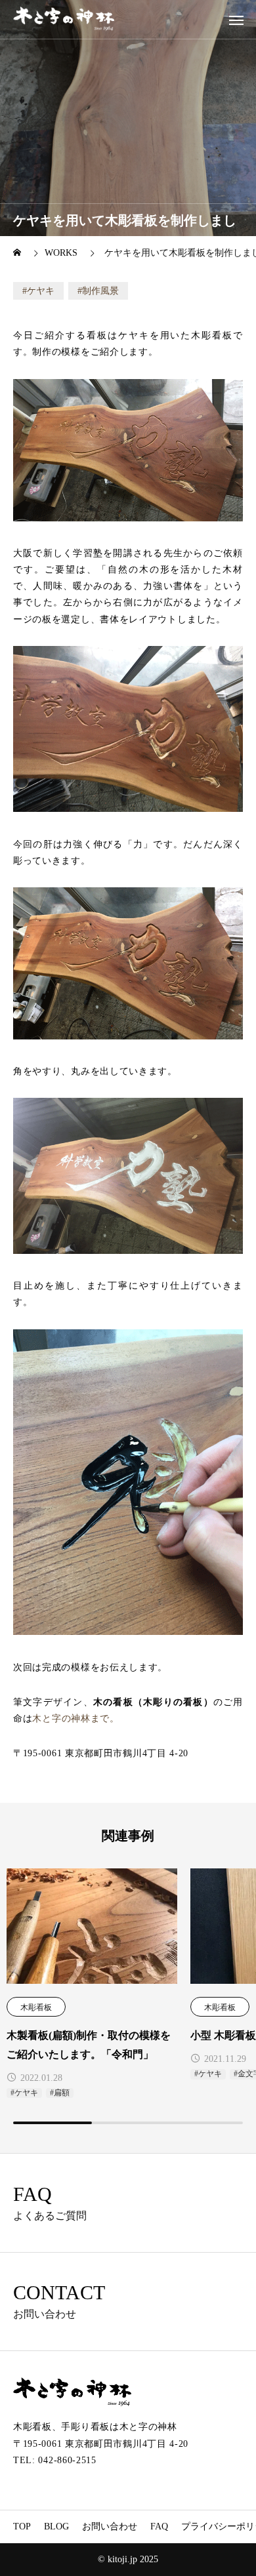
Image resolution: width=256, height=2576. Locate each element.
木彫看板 (36, 2007)
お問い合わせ (110, 2526)
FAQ (159, 2526)
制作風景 (100, 291)
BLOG (56, 2526)
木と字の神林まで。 (75, 1719)
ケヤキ (41, 291)
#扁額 (60, 2093)
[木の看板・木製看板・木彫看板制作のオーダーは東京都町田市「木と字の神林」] (64, 19)
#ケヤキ (24, 2093)
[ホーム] (18, 253)
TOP (22, 2526)
